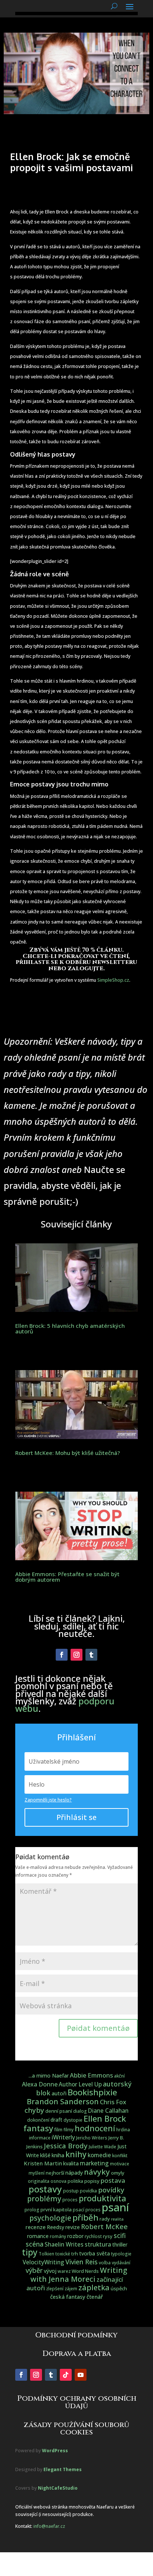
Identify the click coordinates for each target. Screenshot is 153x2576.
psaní (115, 2207)
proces (70, 2200)
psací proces (87, 2210)
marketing (94, 2163)
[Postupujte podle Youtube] (81, 2375)
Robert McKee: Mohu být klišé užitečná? (68, 1453)
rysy (108, 2236)
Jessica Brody (66, 2146)
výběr (34, 2270)
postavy (45, 2189)
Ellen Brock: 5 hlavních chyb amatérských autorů (70, 1328)
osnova (58, 2181)
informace (40, 2138)
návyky (97, 2172)
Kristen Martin (43, 2163)
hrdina (123, 2130)
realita (117, 2219)
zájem (71, 2289)
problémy (44, 2199)
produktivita (102, 2198)
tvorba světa (95, 2253)
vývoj (50, 2271)
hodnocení (95, 2128)
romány (58, 2236)
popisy (92, 2181)
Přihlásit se (76, 1817)
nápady (74, 2173)
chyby (34, 2110)
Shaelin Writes (64, 2245)
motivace (120, 2164)
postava (113, 2180)
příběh (85, 2217)
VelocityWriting (43, 2262)
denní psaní (59, 2111)
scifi (120, 2235)
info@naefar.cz (49, 2526)
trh (75, 2254)
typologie (121, 2254)
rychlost (93, 2236)
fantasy (38, 2128)
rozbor (75, 2236)
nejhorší (55, 2173)
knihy (76, 2154)
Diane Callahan (108, 2111)
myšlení (37, 2173)
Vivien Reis (82, 2262)
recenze (35, 2227)
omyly (118, 2173)
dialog (80, 2111)
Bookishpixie (92, 2092)
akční (119, 2076)
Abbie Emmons (91, 2075)
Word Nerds (85, 2271)
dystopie (73, 2120)
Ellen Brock (105, 2119)
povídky (111, 2190)
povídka (88, 2191)
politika (75, 2181)
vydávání (121, 2263)
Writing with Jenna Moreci (79, 2274)
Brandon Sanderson (63, 2101)
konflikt (120, 2156)
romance (38, 2236)
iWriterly (63, 2137)
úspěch (119, 2288)
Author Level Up (80, 2084)
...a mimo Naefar (49, 2076)
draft (56, 2120)
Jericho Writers (92, 2138)
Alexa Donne (40, 2084)
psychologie (50, 2218)
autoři (59, 2093)
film (58, 2129)
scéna (35, 2244)
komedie (99, 2155)
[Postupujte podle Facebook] (62, 1655)
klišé (45, 2155)
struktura (98, 2244)
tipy (30, 2252)
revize (73, 2227)
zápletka (94, 2287)
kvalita (71, 2163)
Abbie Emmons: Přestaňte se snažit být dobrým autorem (67, 1577)
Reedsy (56, 2227)
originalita (39, 2181)
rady (105, 2219)
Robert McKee (104, 2227)
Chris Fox (113, 2102)
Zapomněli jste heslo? (48, 1800)
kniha (58, 2155)
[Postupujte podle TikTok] (66, 2375)
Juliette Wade (102, 2147)
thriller (120, 2245)
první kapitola (56, 2209)
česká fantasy (68, 2297)
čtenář (95, 2297)
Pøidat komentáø (98, 2028)
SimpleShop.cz (113, 980)
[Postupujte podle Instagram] (76, 1655)
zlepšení (55, 2289)
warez (64, 2271)
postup (71, 2191)
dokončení (38, 2120)
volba (105, 2263)
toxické (63, 2254)
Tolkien (46, 2254)
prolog (32, 2210)
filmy (69, 2130)
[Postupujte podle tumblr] (91, 1655)
